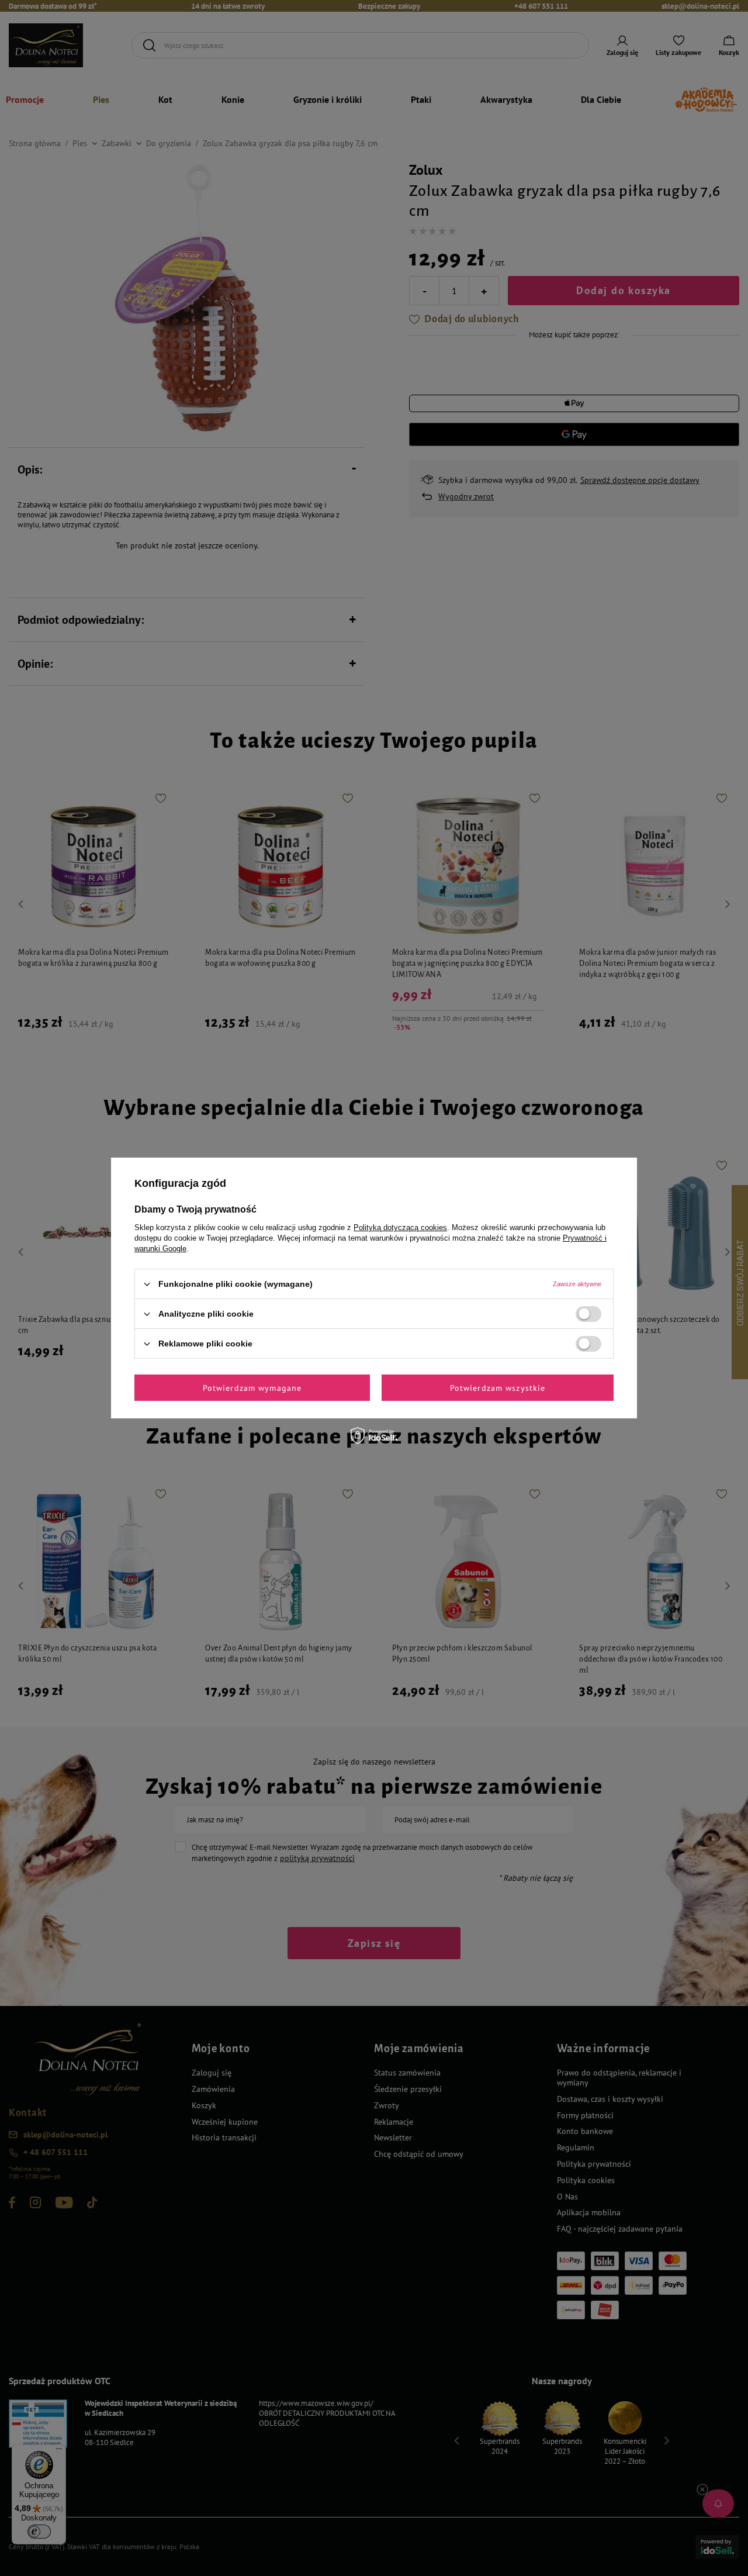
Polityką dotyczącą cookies (400, 1227)
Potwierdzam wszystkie (498, 1387)
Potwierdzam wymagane (252, 1387)
